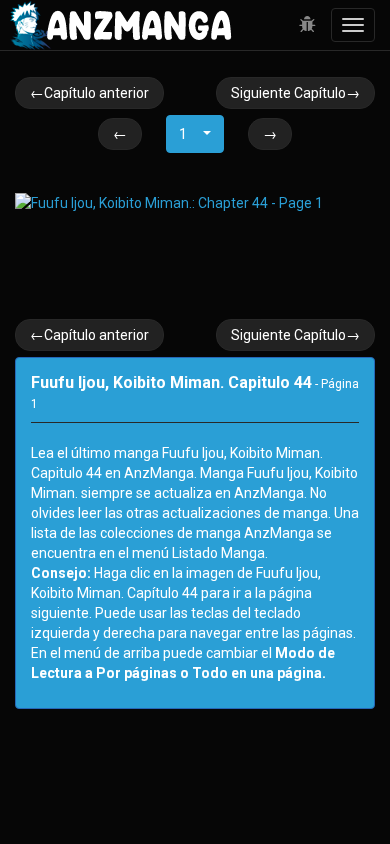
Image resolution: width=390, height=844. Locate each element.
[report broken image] (307, 25)
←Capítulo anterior (89, 93)
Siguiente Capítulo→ (295, 93)
